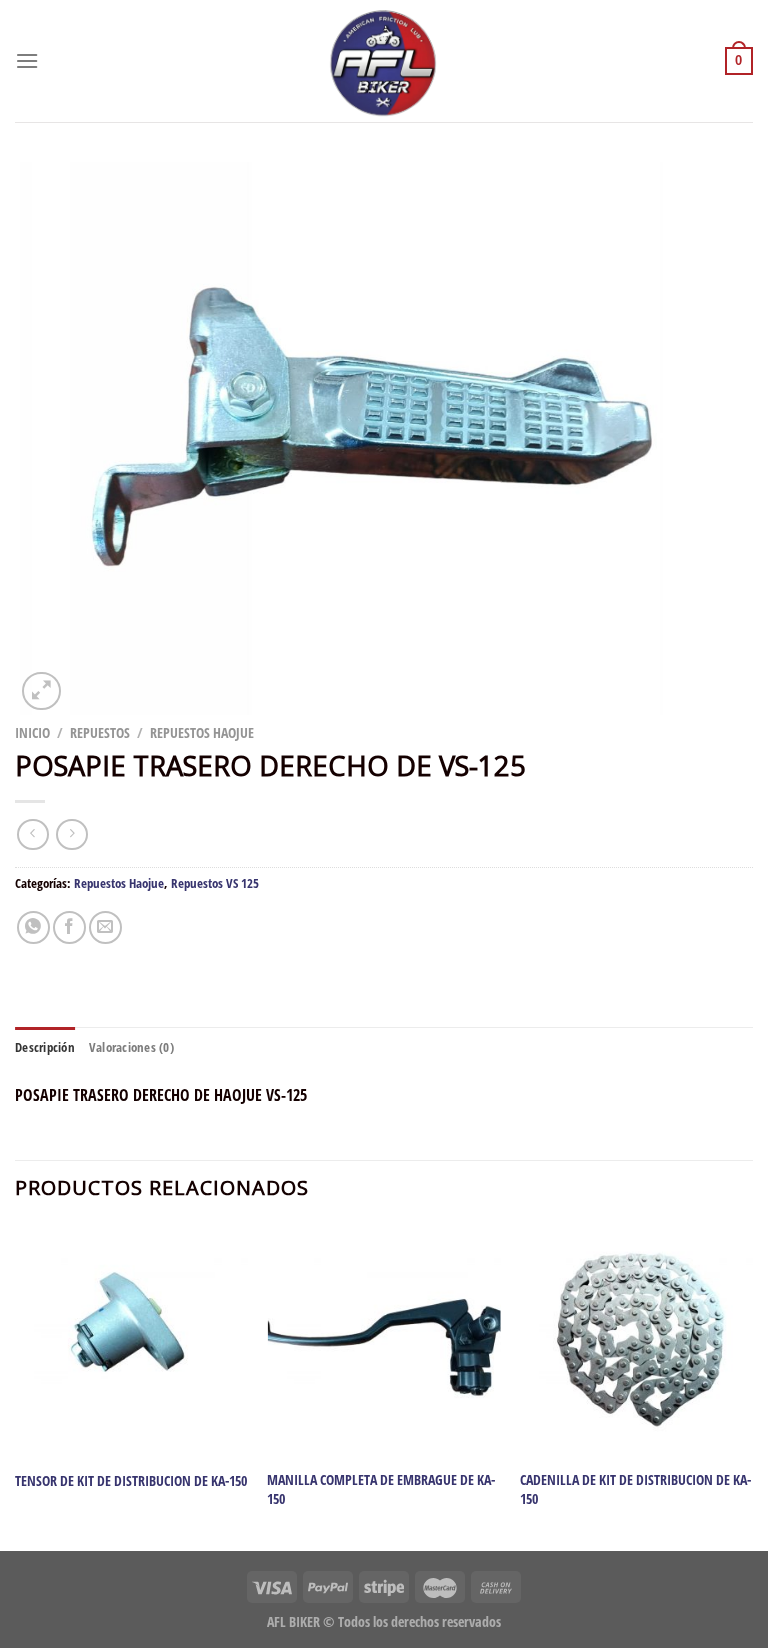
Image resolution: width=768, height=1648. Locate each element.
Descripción (45, 1047)
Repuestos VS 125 (215, 883)
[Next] (752, 1386)
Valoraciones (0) (131, 1047)
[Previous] (16, 1386)
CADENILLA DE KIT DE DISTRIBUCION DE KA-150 (635, 1489)
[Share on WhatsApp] (33, 927)
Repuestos (100, 732)
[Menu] (27, 60)
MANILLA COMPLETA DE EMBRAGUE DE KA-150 (381, 1489)
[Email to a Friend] (105, 927)
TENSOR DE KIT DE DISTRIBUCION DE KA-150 (131, 1481)
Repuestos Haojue (202, 732)
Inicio (32, 732)
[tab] (45, 1047)
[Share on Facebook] (69, 927)
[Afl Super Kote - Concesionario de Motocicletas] (384, 61)
